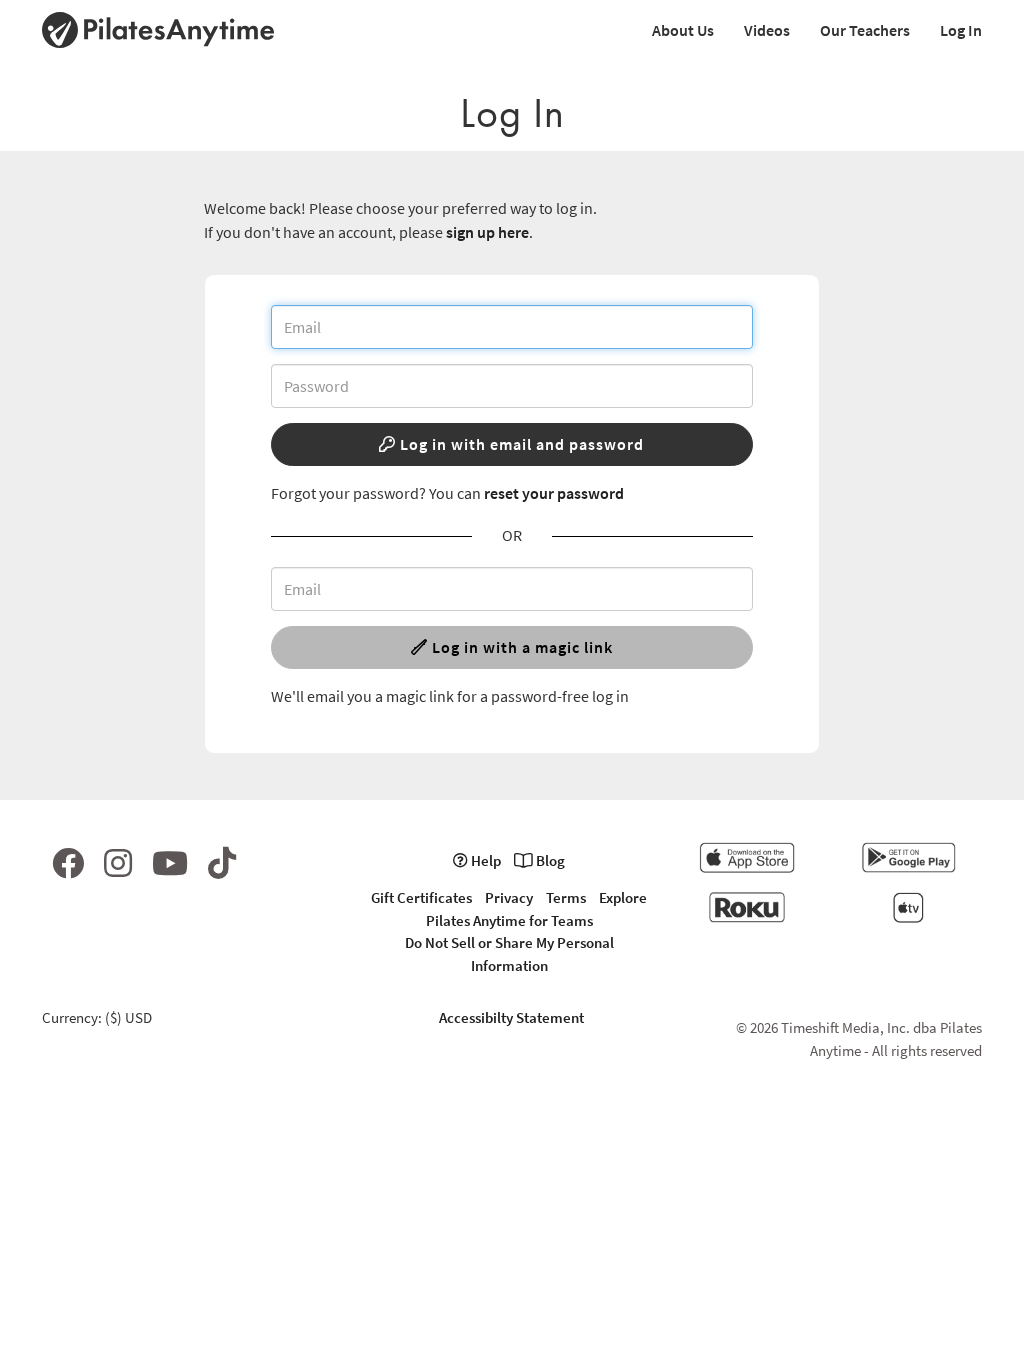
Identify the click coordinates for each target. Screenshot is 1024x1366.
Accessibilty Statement (511, 1017)
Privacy (509, 897)
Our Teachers (865, 30)
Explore (623, 897)
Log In (961, 30)
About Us (683, 30)
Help (484, 860)
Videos (767, 30)
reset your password (554, 493)
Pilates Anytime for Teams (509, 920)
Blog (549, 860)
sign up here (487, 232)
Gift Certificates (421, 897)
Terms (566, 897)
